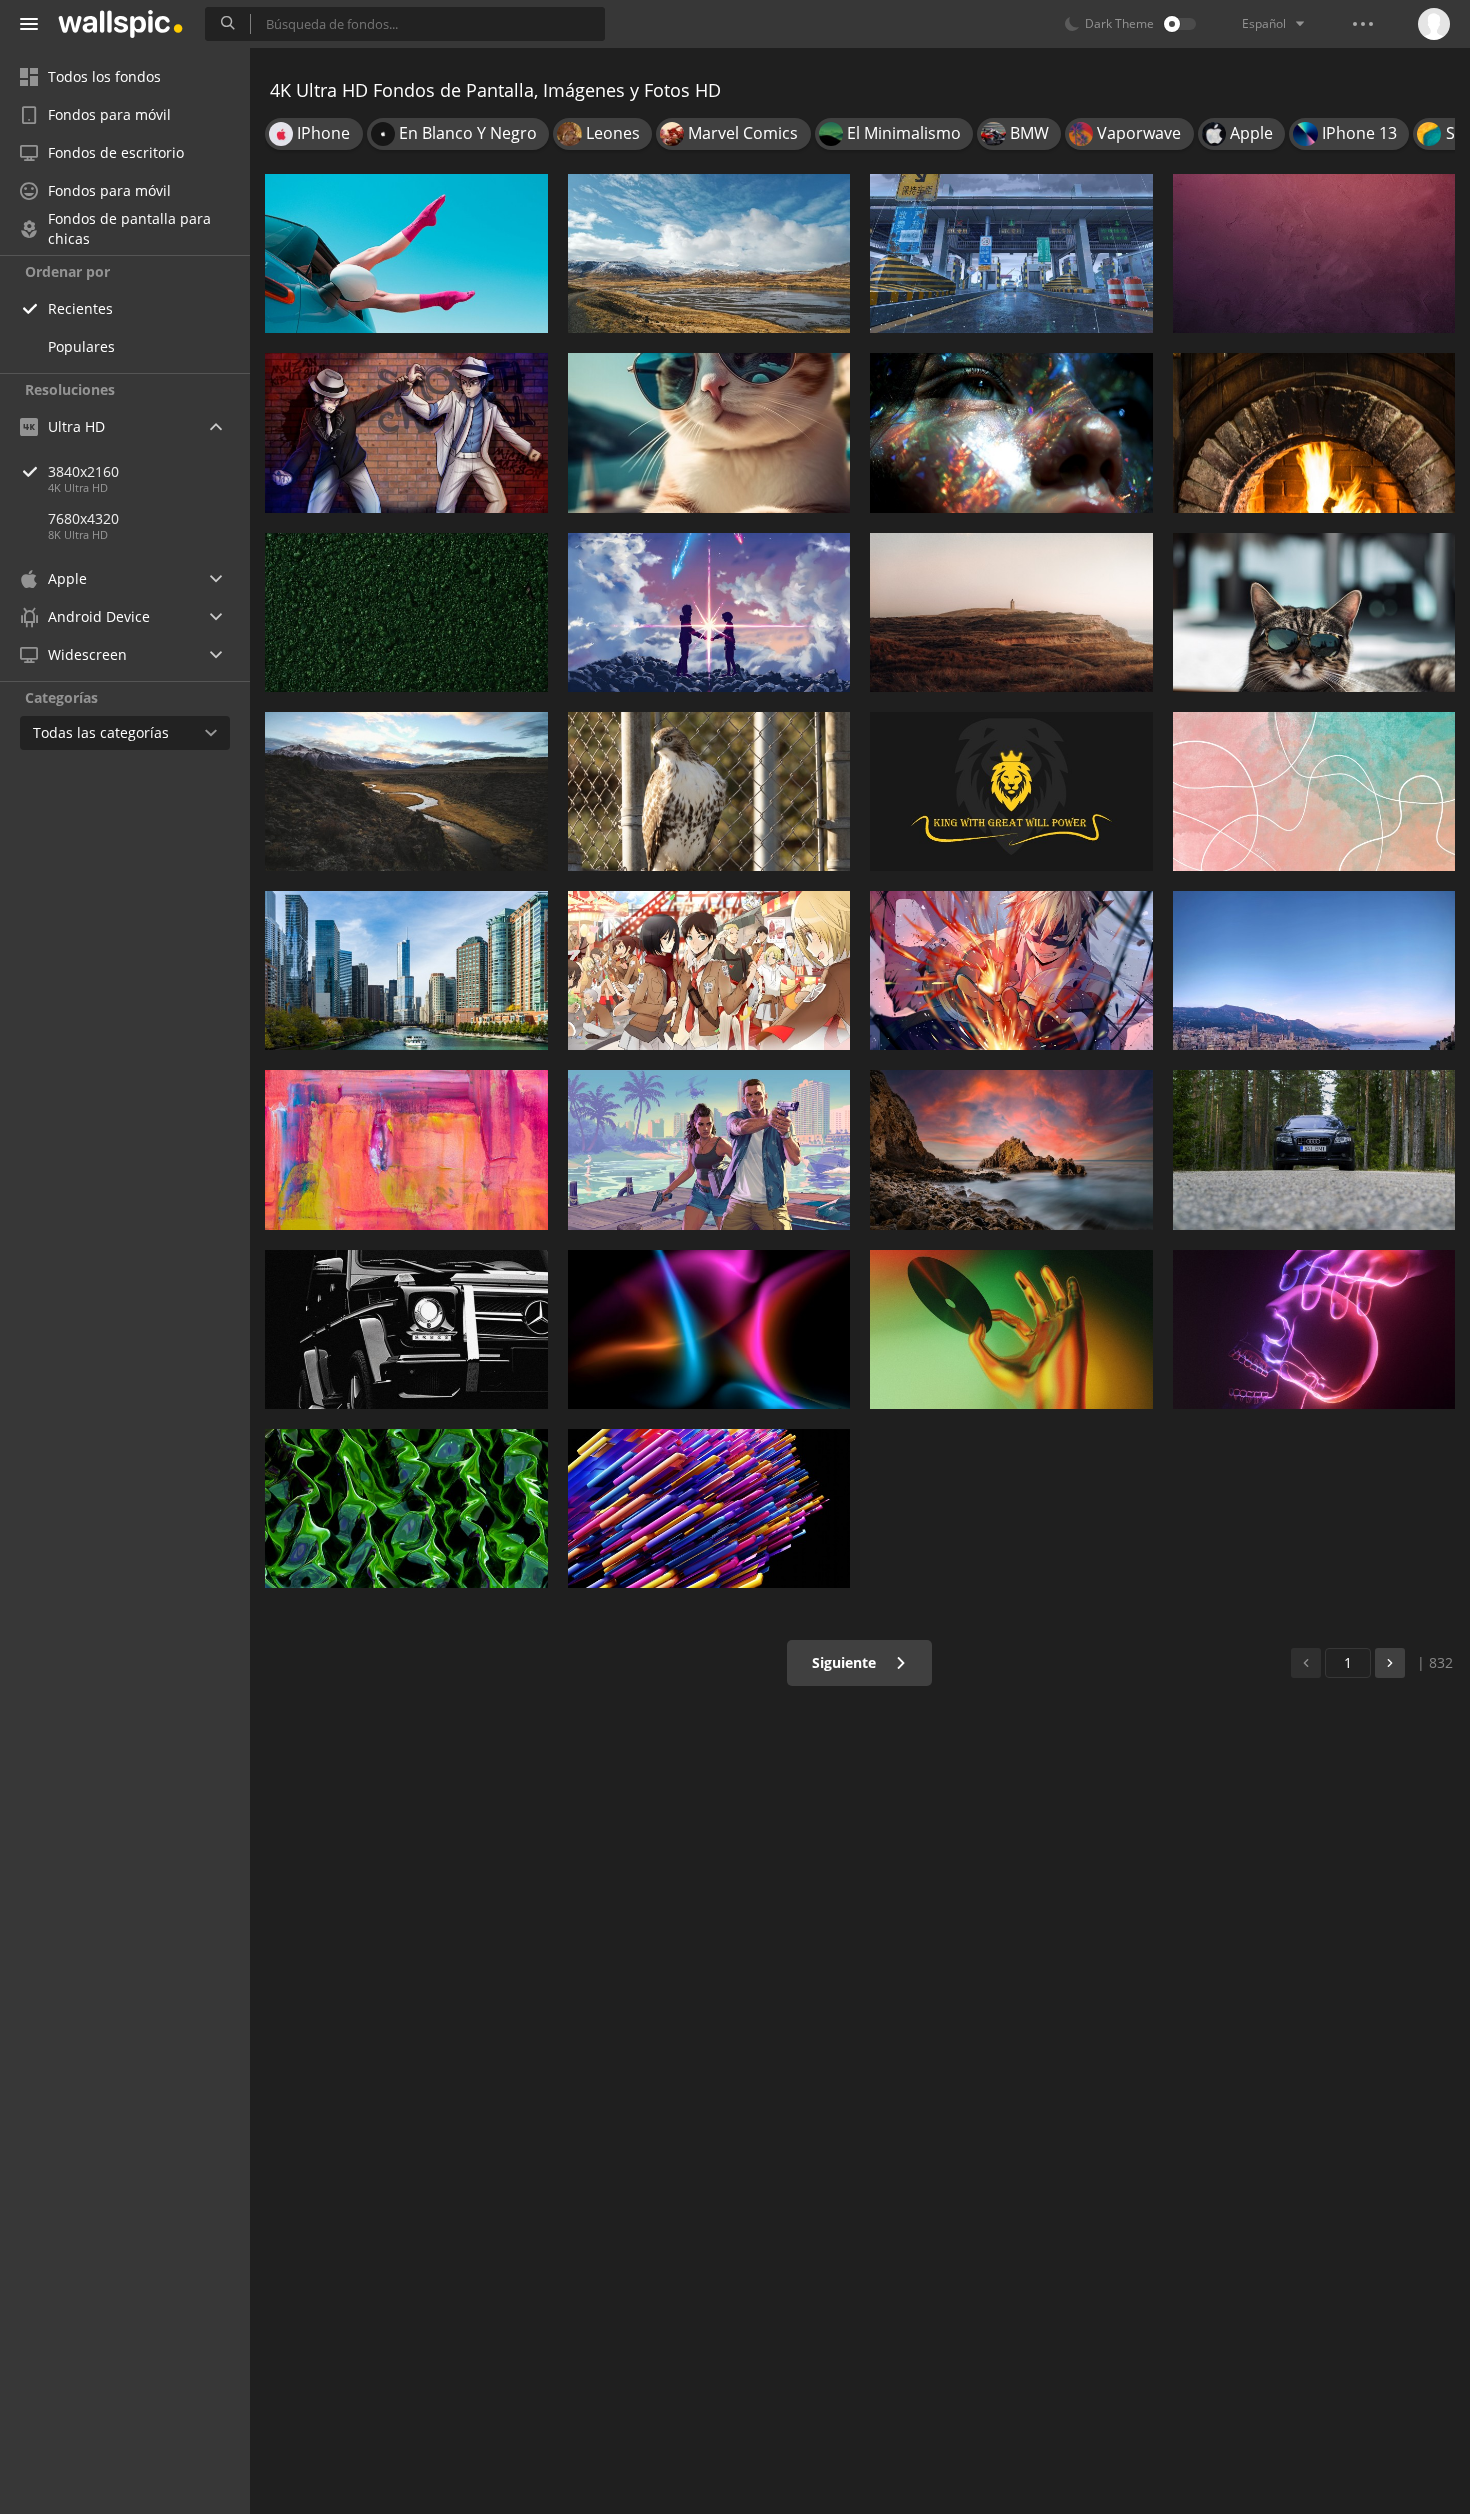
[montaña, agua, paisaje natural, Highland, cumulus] (709, 253)
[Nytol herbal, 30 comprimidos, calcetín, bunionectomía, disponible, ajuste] (406, 253)
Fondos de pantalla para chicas (129, 229)
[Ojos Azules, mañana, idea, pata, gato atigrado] (1314, 612)
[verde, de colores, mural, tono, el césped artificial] (406, 612)
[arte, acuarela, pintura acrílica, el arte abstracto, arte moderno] (406, 1149)
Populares (81, 346)
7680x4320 (83, 518)
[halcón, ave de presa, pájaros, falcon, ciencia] (709, 791)
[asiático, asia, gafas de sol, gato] (709, 432)
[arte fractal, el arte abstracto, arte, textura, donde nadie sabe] (406, 1508)
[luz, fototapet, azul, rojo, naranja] (709, 1329)
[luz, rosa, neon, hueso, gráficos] (1314, 1329)
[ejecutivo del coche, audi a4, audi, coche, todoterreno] (1314, 1149)
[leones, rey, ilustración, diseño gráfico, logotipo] (1011, 791)
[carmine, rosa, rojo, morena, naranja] (1314, 253)
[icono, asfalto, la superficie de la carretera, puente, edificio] (1011, 253)
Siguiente (846, 1662)
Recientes (80, 308)
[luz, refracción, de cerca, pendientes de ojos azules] (1011, 432)
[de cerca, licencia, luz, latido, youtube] (1011, 1329)
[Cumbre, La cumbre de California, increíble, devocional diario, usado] (406, 791)
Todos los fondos (104, 76)
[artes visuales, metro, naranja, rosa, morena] (1314, 791)
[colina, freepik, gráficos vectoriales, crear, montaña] (1011, 612)
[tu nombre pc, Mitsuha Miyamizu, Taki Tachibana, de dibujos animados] (709, 612)
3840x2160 (83, 471)
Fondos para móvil (109, 114)
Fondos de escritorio (116, 152)
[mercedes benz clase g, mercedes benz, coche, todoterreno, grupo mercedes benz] (406, 1329)
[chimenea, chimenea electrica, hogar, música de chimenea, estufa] (1314, 432)
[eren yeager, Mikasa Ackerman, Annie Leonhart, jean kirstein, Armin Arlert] (709, 970)
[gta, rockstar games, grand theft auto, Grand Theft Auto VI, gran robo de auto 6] (709, 1149)
